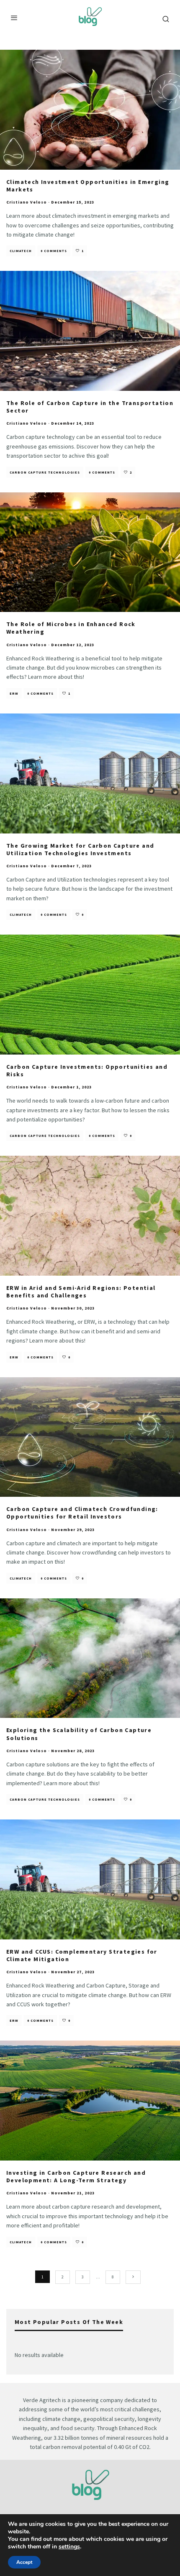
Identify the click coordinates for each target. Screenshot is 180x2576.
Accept (24, 2562)
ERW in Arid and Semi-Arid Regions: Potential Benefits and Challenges (81, 1292)
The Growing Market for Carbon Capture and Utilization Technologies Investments (80, 849)
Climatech (21, 251)
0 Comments (54, 251)
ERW (14, 693)
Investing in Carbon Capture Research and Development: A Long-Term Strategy (76, 2176)
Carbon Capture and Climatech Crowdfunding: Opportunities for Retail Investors (82, 1513)
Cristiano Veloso (27, 202)
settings (69, 2547)
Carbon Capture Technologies (45, 472)
